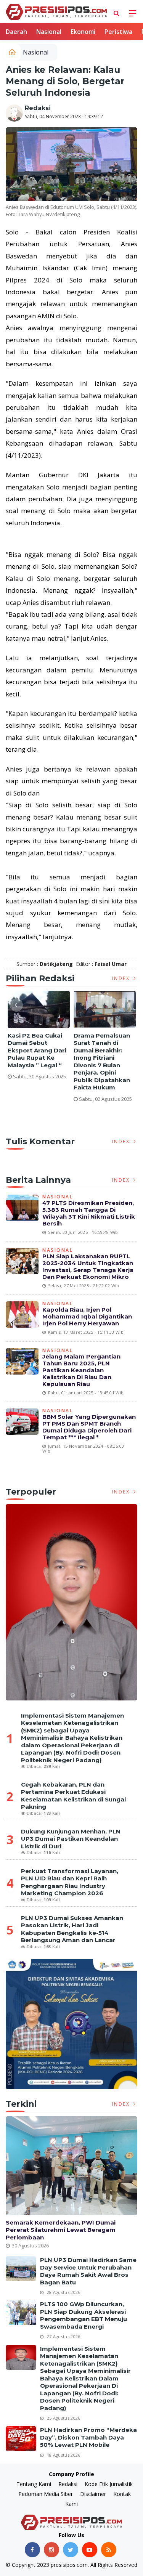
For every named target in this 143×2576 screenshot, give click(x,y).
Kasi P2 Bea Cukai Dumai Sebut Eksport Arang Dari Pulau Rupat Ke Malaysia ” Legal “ (37, 1050)
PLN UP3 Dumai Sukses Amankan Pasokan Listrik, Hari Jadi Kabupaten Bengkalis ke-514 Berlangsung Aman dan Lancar (72, 1929)
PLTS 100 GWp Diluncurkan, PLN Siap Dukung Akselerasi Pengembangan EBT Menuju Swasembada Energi (84, 2315)
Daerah (16, 32)
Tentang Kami (34, 2484)
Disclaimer (93, 2494)
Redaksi (38, 108)
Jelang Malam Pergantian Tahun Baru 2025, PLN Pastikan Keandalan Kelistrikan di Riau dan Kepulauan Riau (81, 1370)
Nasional (49, 32)
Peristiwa (118, 32)
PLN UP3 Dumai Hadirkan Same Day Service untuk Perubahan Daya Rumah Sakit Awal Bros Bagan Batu (88, 2271)
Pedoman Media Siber (46, 2494)
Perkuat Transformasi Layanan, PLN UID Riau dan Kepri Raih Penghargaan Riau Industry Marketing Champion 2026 (70, 1882)
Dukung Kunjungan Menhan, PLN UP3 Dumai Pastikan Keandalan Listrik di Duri (71, 1839)
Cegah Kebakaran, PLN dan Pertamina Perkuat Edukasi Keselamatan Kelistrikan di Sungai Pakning (73, 1796)
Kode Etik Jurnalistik (109, 2484)
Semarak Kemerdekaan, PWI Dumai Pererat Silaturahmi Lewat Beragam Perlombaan (61, 2230)
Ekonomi (83, 32)
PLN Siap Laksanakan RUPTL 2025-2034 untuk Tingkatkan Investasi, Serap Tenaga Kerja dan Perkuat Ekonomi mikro (88, 1266)
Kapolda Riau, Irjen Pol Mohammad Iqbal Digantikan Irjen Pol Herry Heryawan (87, 1316)
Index (122, 978)
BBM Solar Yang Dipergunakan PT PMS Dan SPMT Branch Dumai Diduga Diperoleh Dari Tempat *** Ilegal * (89, 1427)
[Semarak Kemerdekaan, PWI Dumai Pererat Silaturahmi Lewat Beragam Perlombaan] (71, 2166)
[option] (39, 1038)
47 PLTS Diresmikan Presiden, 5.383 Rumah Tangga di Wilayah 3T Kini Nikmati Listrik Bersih (89, 1213)
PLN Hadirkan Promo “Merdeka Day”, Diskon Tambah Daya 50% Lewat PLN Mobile (88, 2437)
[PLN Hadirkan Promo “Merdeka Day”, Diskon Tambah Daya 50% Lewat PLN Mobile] (21, 2439)
